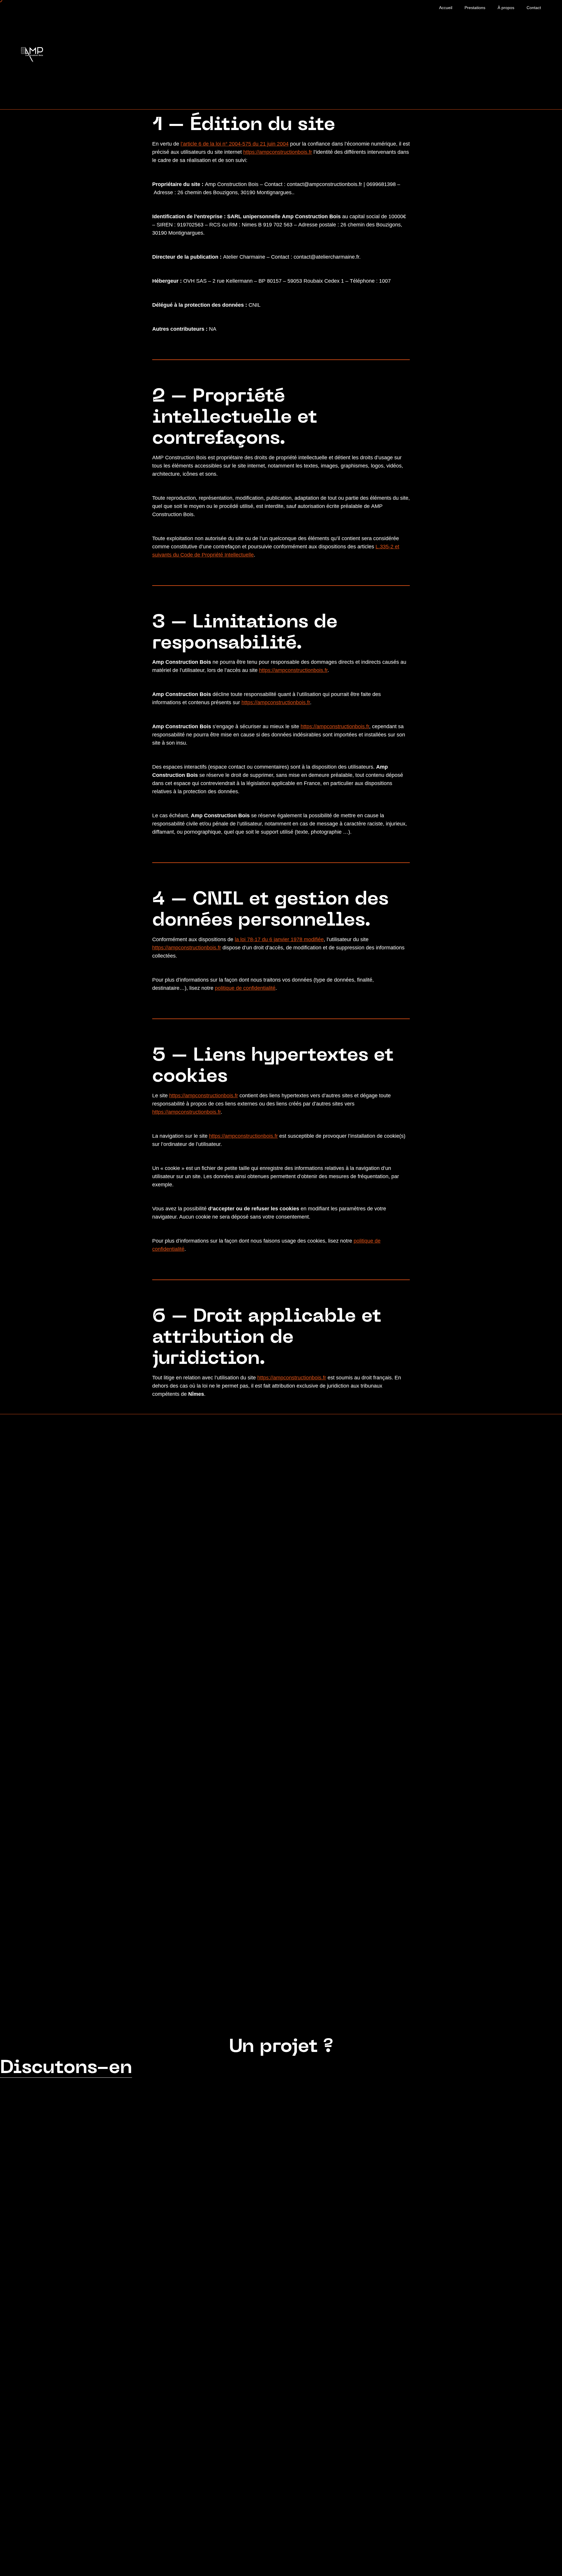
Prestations (475, 8)
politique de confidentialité (245, 988)
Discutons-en (66, 2068)
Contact (534, 8)
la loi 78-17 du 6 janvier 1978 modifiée (279, 939)
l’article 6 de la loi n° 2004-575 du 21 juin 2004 (235, 144)
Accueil (446, 8)
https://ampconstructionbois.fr (278, 152)
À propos (506, 8)
